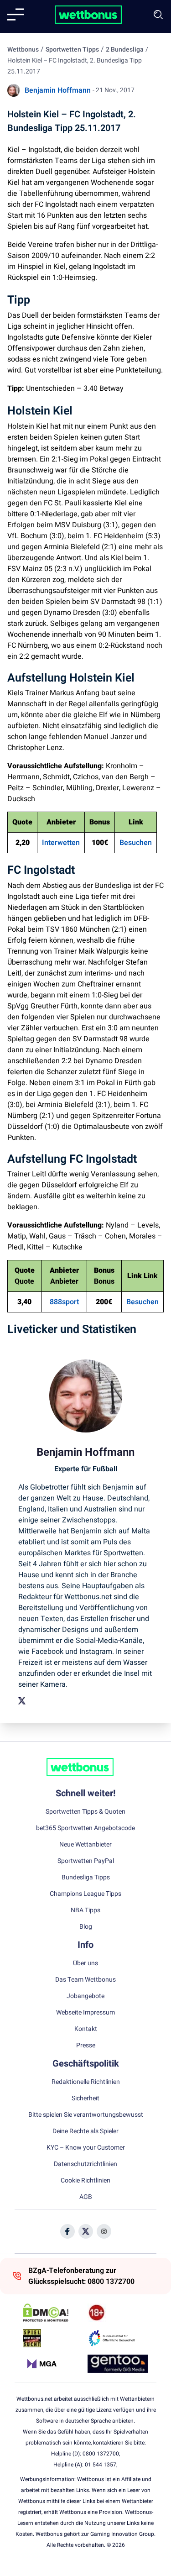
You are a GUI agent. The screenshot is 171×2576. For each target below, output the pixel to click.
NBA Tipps (85, 1910)
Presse (86, 2046)
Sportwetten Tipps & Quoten (85, 1812)
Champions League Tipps (85, 1894)
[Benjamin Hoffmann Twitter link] (22, 1701)
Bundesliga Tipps (86, 1878)
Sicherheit (85, 2099)
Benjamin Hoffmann (58, 90)
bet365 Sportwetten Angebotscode (85, 1828)
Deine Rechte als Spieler (85, 2131)
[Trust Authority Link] (118, 2338)
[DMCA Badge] (53, 2313)
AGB (86, 2197)
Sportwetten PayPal (86, 1861)
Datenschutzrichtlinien (85, 2164)
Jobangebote (85, 1996)
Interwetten (61, 843)
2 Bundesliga (125, 50)
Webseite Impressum (85, 2013)
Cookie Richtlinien (85, 2181)
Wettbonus (23, 50)
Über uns (85, 1963)
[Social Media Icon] (67, 2231)
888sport (64, 1302)
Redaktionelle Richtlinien (86, 2082)
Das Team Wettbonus (85, 1980)
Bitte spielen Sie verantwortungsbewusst (86, 2115)
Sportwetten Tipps (72, 50)
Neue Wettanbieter (85, 1845)
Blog (86, 1927)
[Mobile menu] (16, 15)
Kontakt (86, 2029)
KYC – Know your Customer (86, 2148)
